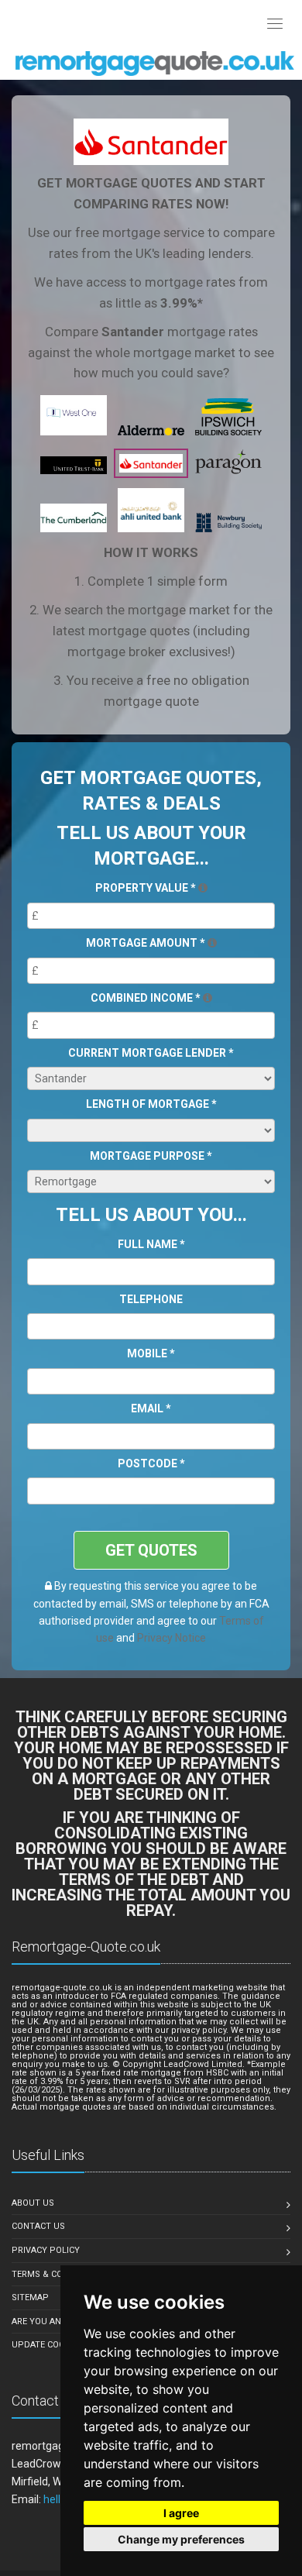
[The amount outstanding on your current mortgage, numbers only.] (212, 943)
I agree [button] (181, 2513)
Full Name (151, 1244)
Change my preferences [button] (181, 2539)
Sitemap (30, 2297)
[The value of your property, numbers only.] (203, 888)
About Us (33, 2203)
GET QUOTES (151, 1550)
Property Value (146, 888)
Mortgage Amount (146, 943)
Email (151, 1408)
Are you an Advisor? (58, 2321)
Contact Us (38, 2226)
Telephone (151, 1299)
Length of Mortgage (151, 1104)
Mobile (151, 1353)
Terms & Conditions (57, 2274)
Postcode (151, 1463)
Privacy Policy (46, 2250)
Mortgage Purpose (151, 1156)
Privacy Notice (172, 1638)
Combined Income (146, 998)
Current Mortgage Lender (151, 1053)
